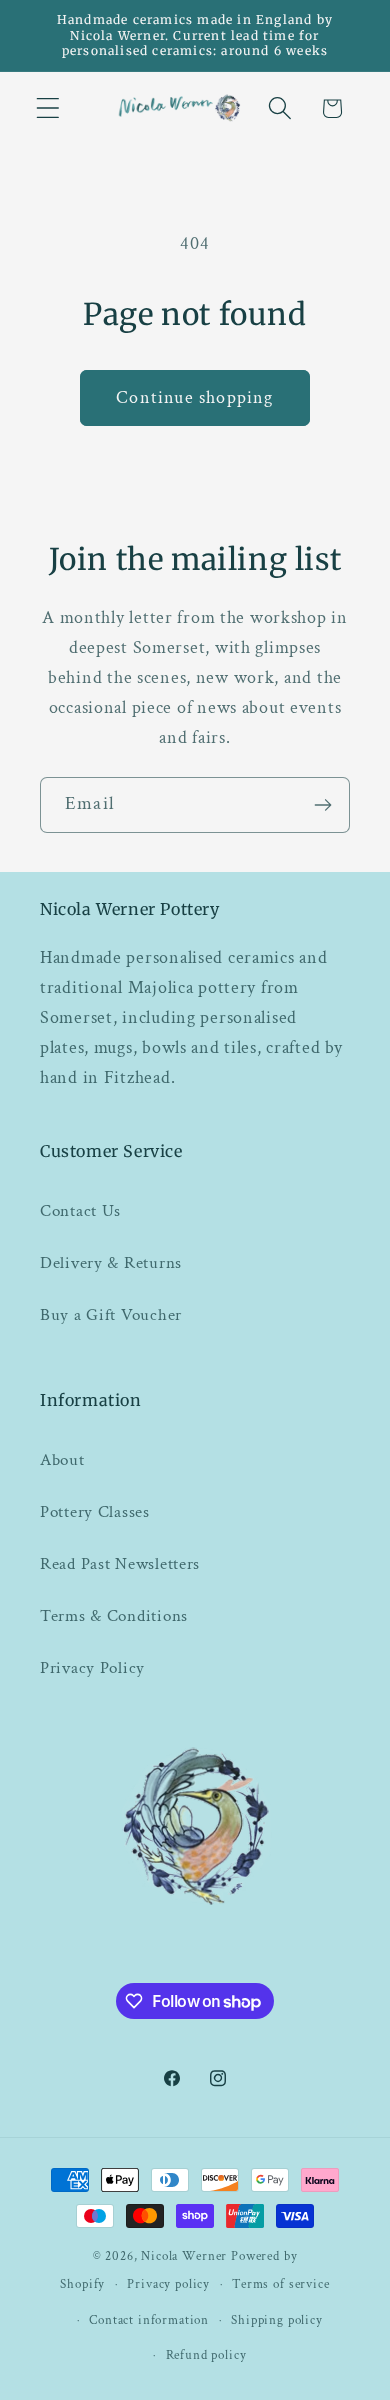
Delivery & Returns (111, 1263)
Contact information (149, 2320)
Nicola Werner (184, 2256)
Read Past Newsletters (120, 1564)
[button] (48, 108)
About (62, 1460)
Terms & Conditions (114, 1616)
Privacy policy (168, 2284)
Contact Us (80, 1211)
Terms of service (280, 2284)
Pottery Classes (95, 1512)
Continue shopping (194, 397)
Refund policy (206, 2355)
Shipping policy (277, 2320)
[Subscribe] (322, 805)
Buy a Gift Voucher (111, 1315)
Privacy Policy (92, 1668)
